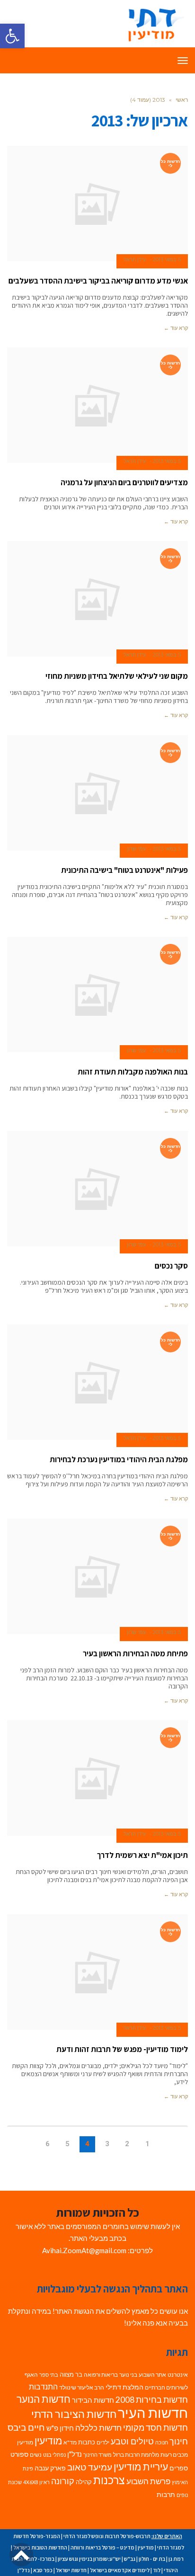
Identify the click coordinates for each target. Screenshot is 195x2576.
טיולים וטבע (132, 2441)
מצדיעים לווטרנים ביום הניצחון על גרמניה (124, 482)
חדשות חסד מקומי (155, 2427)
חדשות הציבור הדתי (74, 2414)
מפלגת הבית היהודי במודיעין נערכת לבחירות (119, 1459)
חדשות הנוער (44, 2399)
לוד (157, 2570)
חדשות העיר (153, 2412)
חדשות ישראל (71, 2570)
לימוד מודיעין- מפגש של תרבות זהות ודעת (122, 2049)
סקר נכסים (171, 1266)
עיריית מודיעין (141, 2467)
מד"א (70, 2442)
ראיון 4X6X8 (36, 2482)
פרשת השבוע (148, 2481)
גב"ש (130, 2559)
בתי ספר (49, 2375)
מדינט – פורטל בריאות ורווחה (102, 2547)
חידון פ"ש (60, 2428)
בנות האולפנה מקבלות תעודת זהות (133, 1072)
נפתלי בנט (54, 2455)
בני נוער (128, 2375)
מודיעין (48, 2440)
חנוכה (162, 2442)
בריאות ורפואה (101, 2375)
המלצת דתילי (124, 2387)
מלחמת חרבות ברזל (136, 2455)
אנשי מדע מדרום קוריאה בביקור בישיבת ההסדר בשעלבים (98, 281)
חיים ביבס (26, 2427)
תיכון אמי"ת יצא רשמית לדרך (142, 1855)
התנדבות (43, 2387)
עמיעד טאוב (90, 2467)
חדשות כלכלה (98, 2428)
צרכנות (109, 2480)
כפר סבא (43, 2570)
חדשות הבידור (93, 2400)
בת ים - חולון (152, 2559)
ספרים (179, 2468)
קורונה (63, 2481)
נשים (36, 2455)
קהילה (84, 2482)
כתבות (87, 2442)
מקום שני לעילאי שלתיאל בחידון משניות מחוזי (117, 676)
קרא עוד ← (176, 328)
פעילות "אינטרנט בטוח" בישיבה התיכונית (124, 870)
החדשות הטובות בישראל (40, 2547)
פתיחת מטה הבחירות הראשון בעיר (135, 1653)
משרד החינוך (97, 2455)
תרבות (166, 2495)
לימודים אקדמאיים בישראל (120, 2570)
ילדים (103, 2442)
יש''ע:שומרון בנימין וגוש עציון (89, 2559)
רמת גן (176, 2559)
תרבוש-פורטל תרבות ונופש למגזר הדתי (107, 2536)
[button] (12, 36)
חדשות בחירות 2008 (152, 2400)
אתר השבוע (152, 2375)
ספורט (19, 2454)
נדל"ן (75, 2454)
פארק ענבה (50, 2468)
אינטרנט (178, 2375)
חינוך (179, 2441)
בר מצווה (71, 2374)
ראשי (182, 100)
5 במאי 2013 (167, 259)
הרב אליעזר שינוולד (82, 2387)
